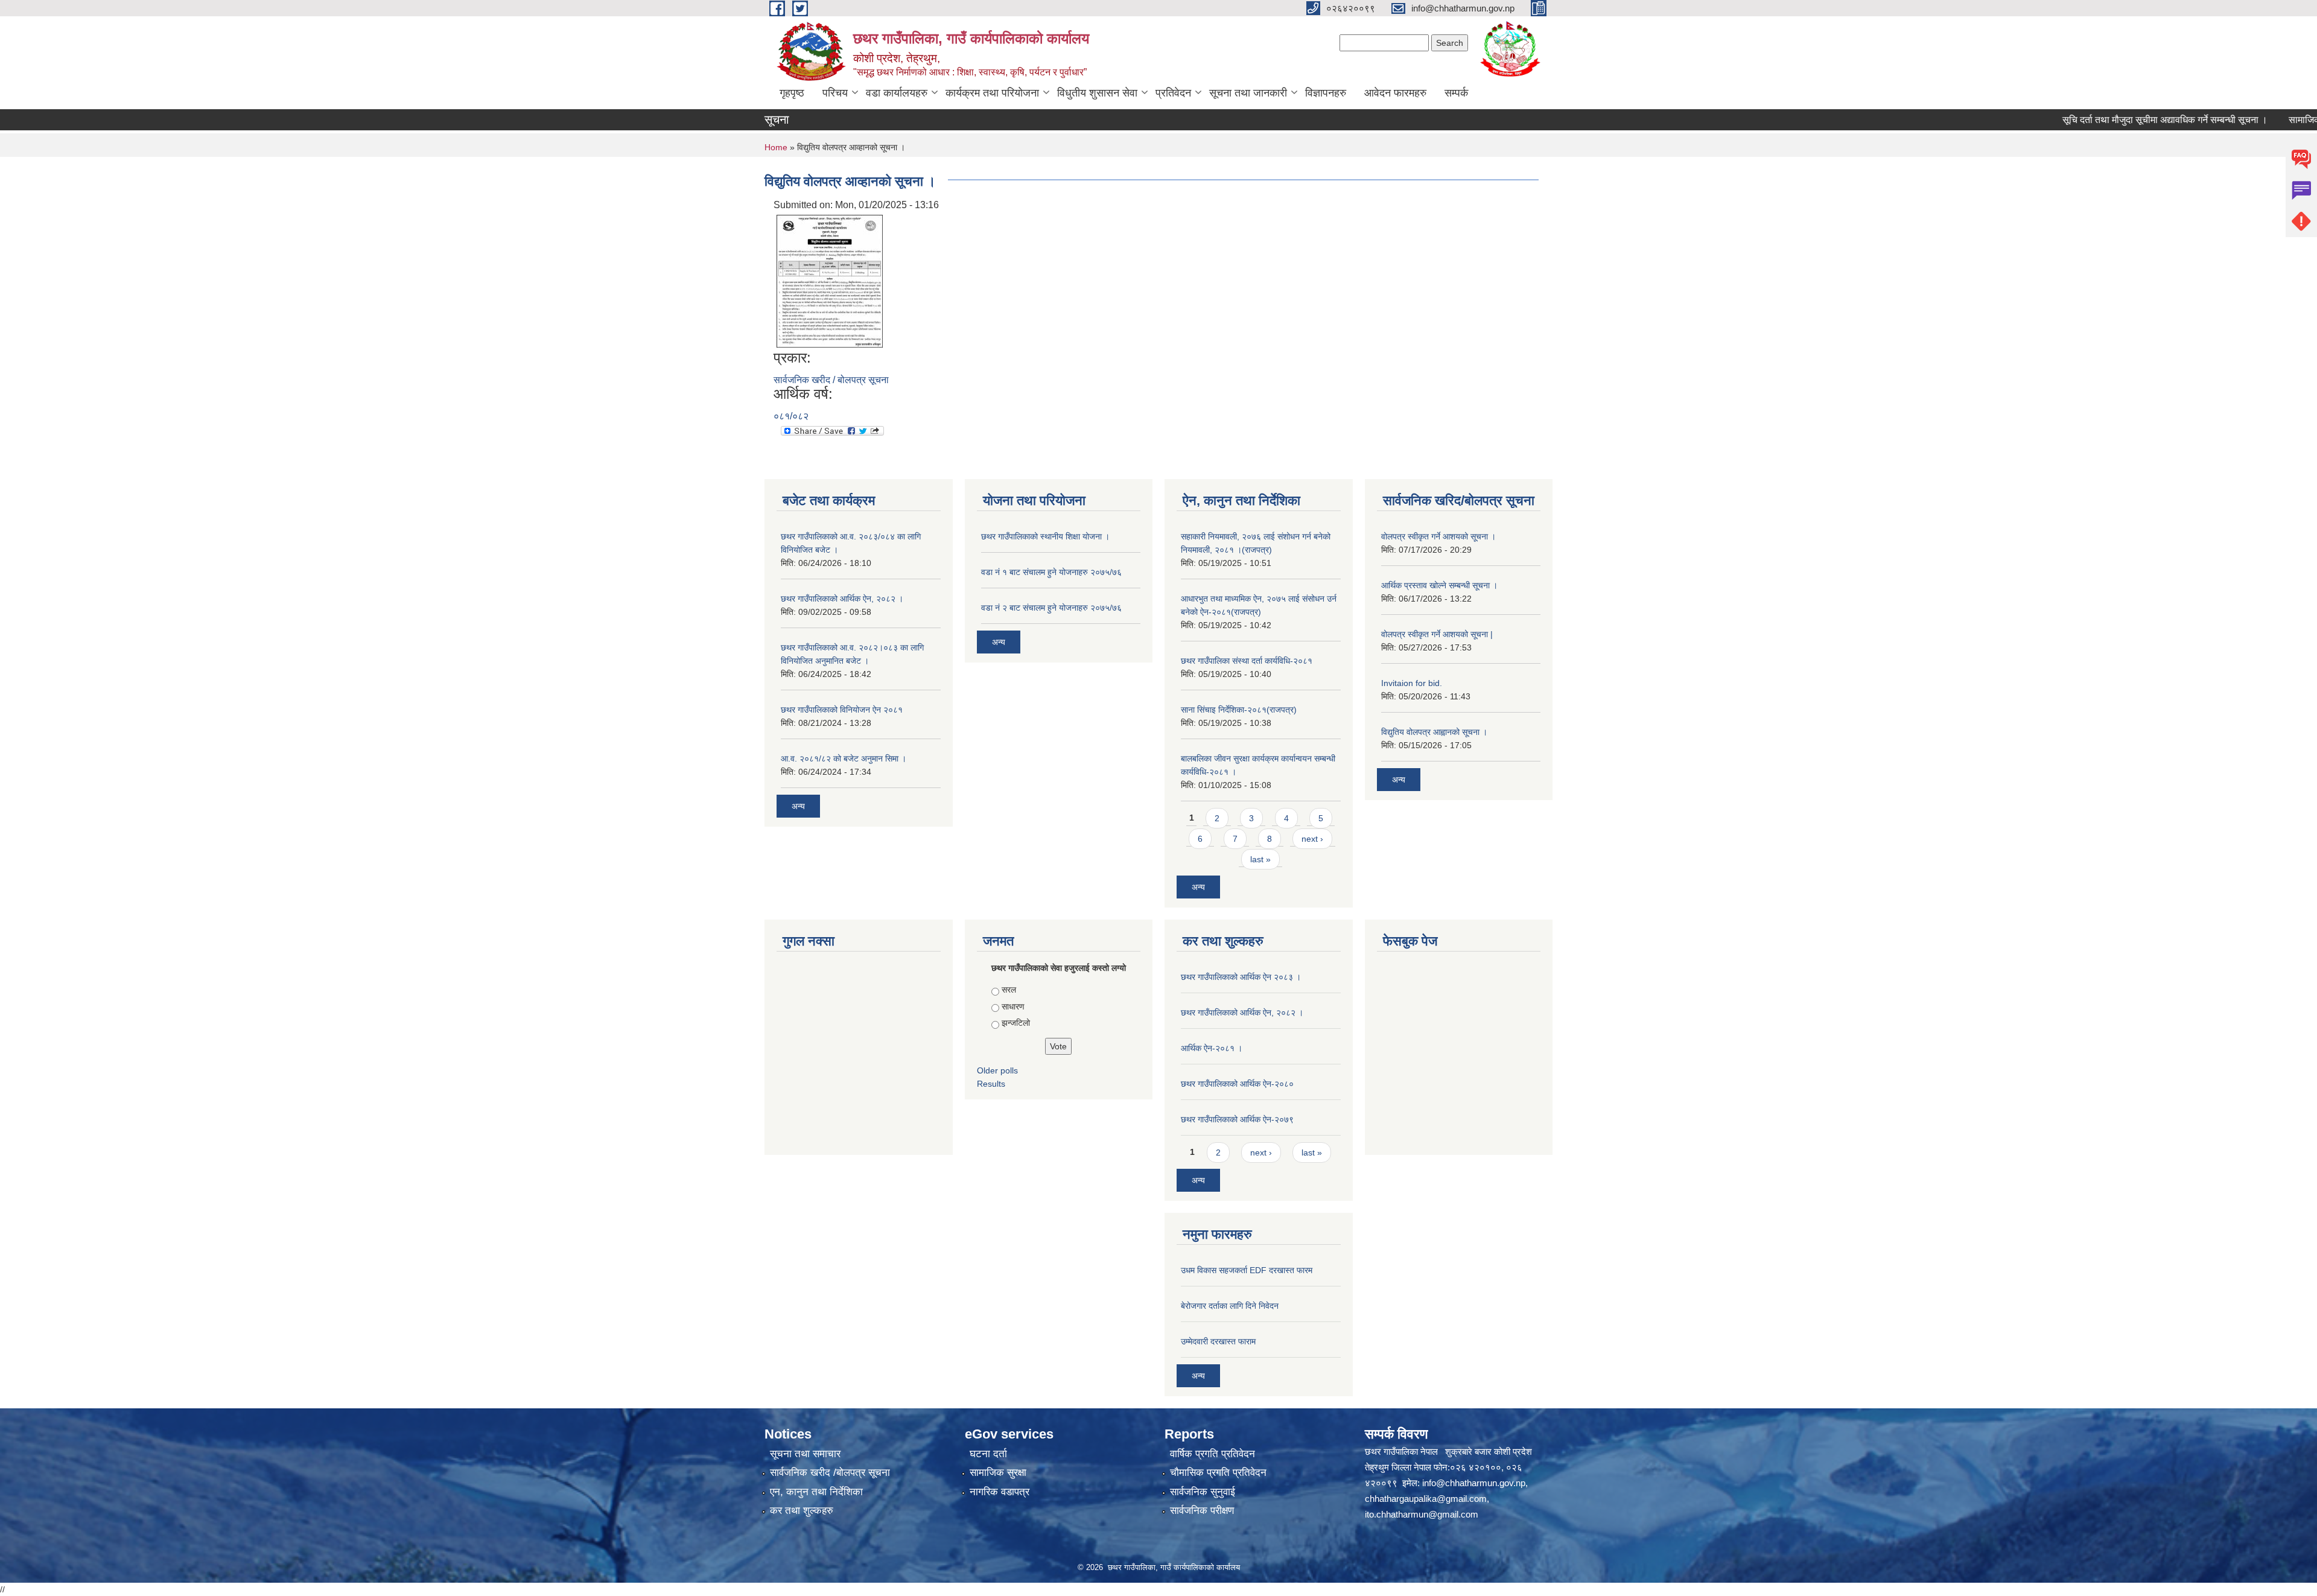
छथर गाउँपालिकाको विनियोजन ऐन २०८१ (842, 710)
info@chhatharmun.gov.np (1474, 1483)
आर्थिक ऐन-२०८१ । (1212, 1048)
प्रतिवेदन (1173, 93)
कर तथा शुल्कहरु (802, 1511)
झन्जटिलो (1016, 1023)
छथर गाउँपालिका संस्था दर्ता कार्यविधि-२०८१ (1247, 661)
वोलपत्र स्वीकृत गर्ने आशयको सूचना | (1437, 634)
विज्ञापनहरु (1326, 93)
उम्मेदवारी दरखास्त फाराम (1218, 1341)
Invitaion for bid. (1412, 683)
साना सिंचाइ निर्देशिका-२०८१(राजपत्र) (1239, 710)
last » (1260, 859)
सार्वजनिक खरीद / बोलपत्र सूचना (831, 380)
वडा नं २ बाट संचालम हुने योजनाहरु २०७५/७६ (1051, 608)
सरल (1009, 990)
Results (991, 1084)
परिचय (835, 93)
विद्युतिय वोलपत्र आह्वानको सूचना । (1434, 732)
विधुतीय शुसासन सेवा (1097, 93)
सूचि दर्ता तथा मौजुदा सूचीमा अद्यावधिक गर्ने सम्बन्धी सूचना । (2115, 120)
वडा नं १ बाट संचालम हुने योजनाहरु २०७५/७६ (1051, 572)
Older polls (997, 1070)
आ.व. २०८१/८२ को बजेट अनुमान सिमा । (844, 758)
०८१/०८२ (791, 416)
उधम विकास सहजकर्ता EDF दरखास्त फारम (1247, 1270)
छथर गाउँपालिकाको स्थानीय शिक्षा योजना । (1045, 536)
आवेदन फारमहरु (1395, 93)
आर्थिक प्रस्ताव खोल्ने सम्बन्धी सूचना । (1439, 585)
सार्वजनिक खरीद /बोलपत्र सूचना (830, 1473)
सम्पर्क (1456, 93)
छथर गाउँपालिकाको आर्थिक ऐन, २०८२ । (842, 599)
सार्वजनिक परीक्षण (1202, 1511)
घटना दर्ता (988, 1454)
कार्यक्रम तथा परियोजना (992, 93)
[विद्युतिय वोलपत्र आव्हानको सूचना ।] (830, 280)
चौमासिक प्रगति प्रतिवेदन (1218, 1473)
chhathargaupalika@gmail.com (1426, 1499)
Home (776, 147)
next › (1312, 839)
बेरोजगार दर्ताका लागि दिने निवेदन (1230, 1306)
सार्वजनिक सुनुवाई (1203, 1492)
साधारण (1013, 1006)
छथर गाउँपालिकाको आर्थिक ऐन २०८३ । (1241, 977)
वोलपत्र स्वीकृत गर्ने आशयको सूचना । (1438, 536)
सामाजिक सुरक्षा (998, 1473)
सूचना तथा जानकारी (1248, 93)
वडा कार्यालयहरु (897, 93)
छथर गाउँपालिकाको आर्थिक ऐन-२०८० (1237, 1084)
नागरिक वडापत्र (1000, 1492)
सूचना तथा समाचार (805, 1454)
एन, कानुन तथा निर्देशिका (816, 1492)
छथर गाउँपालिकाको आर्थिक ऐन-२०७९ (1237, 1119)
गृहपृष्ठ (792, 93)
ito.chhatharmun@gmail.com (1422, 1514)
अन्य (798, 806)
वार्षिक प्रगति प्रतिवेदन (1213, 1454)
